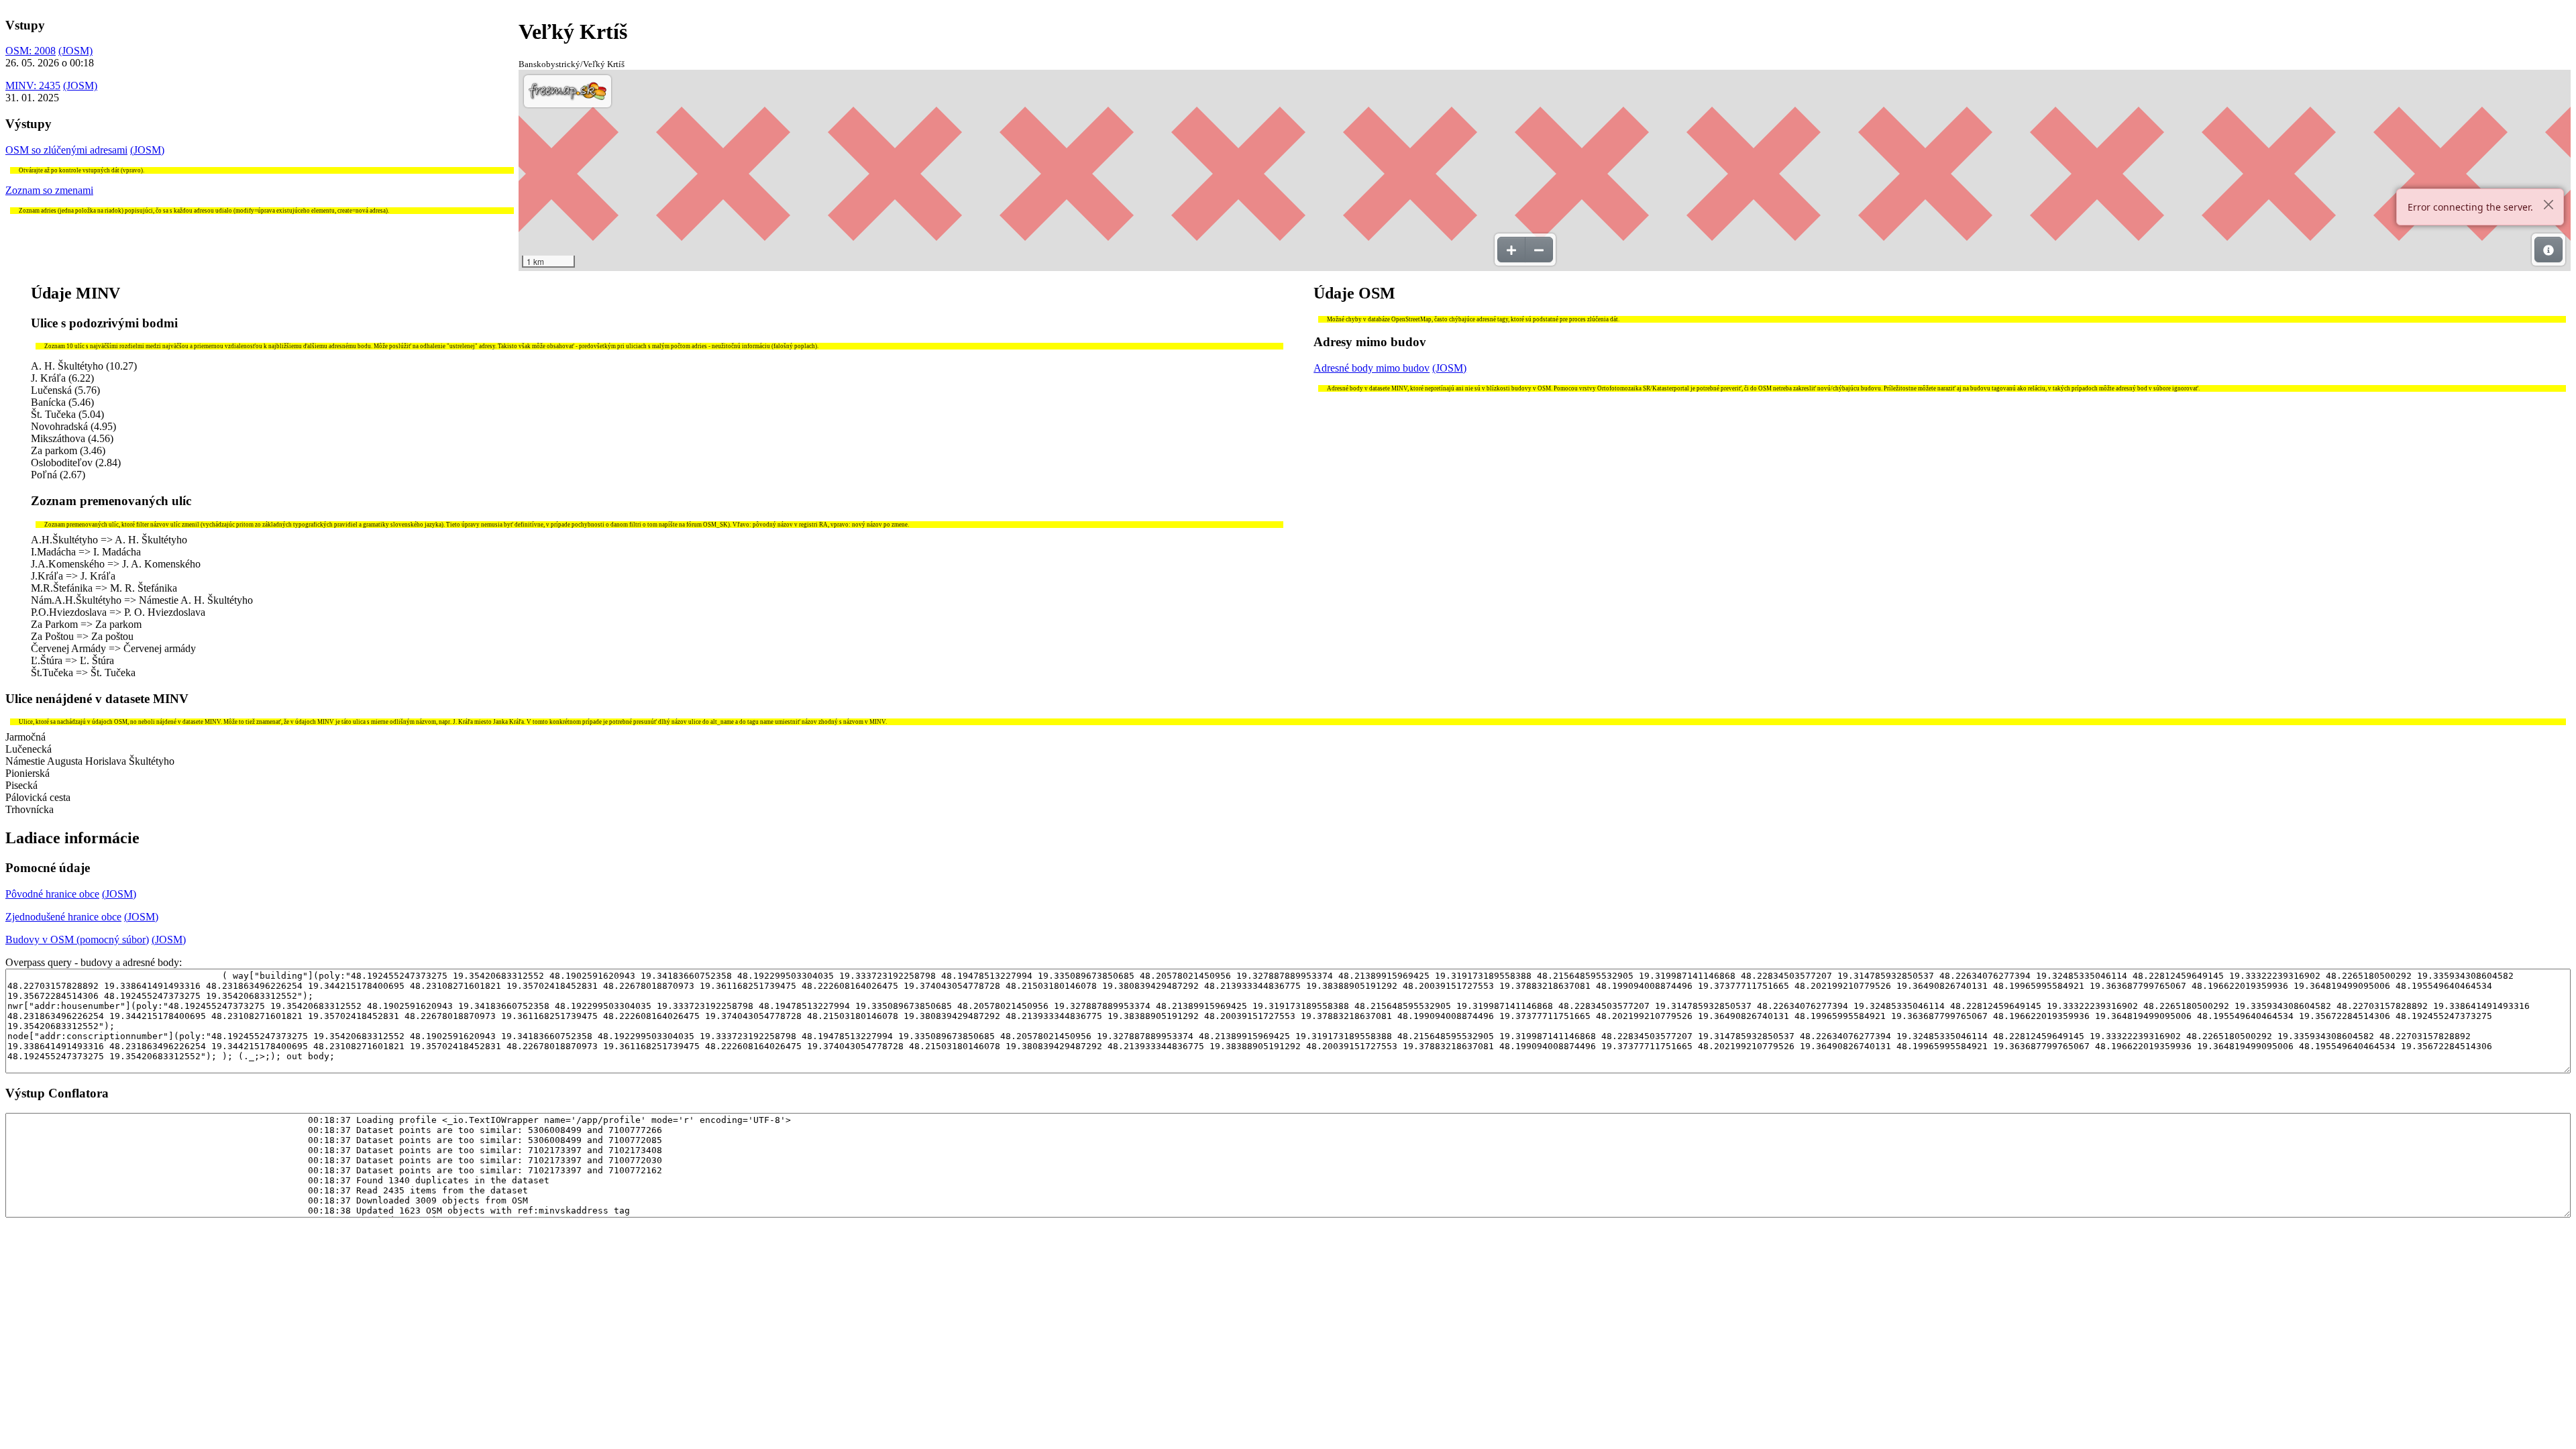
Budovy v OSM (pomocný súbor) (77, 940)
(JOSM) (75, 51)
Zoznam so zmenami (49, 190)
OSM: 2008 (31, 51)
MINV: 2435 (33, 86)
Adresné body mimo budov (1372, 368)
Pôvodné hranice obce (52, 894)
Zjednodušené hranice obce (63, 917)
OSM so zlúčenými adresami (66, 150)
